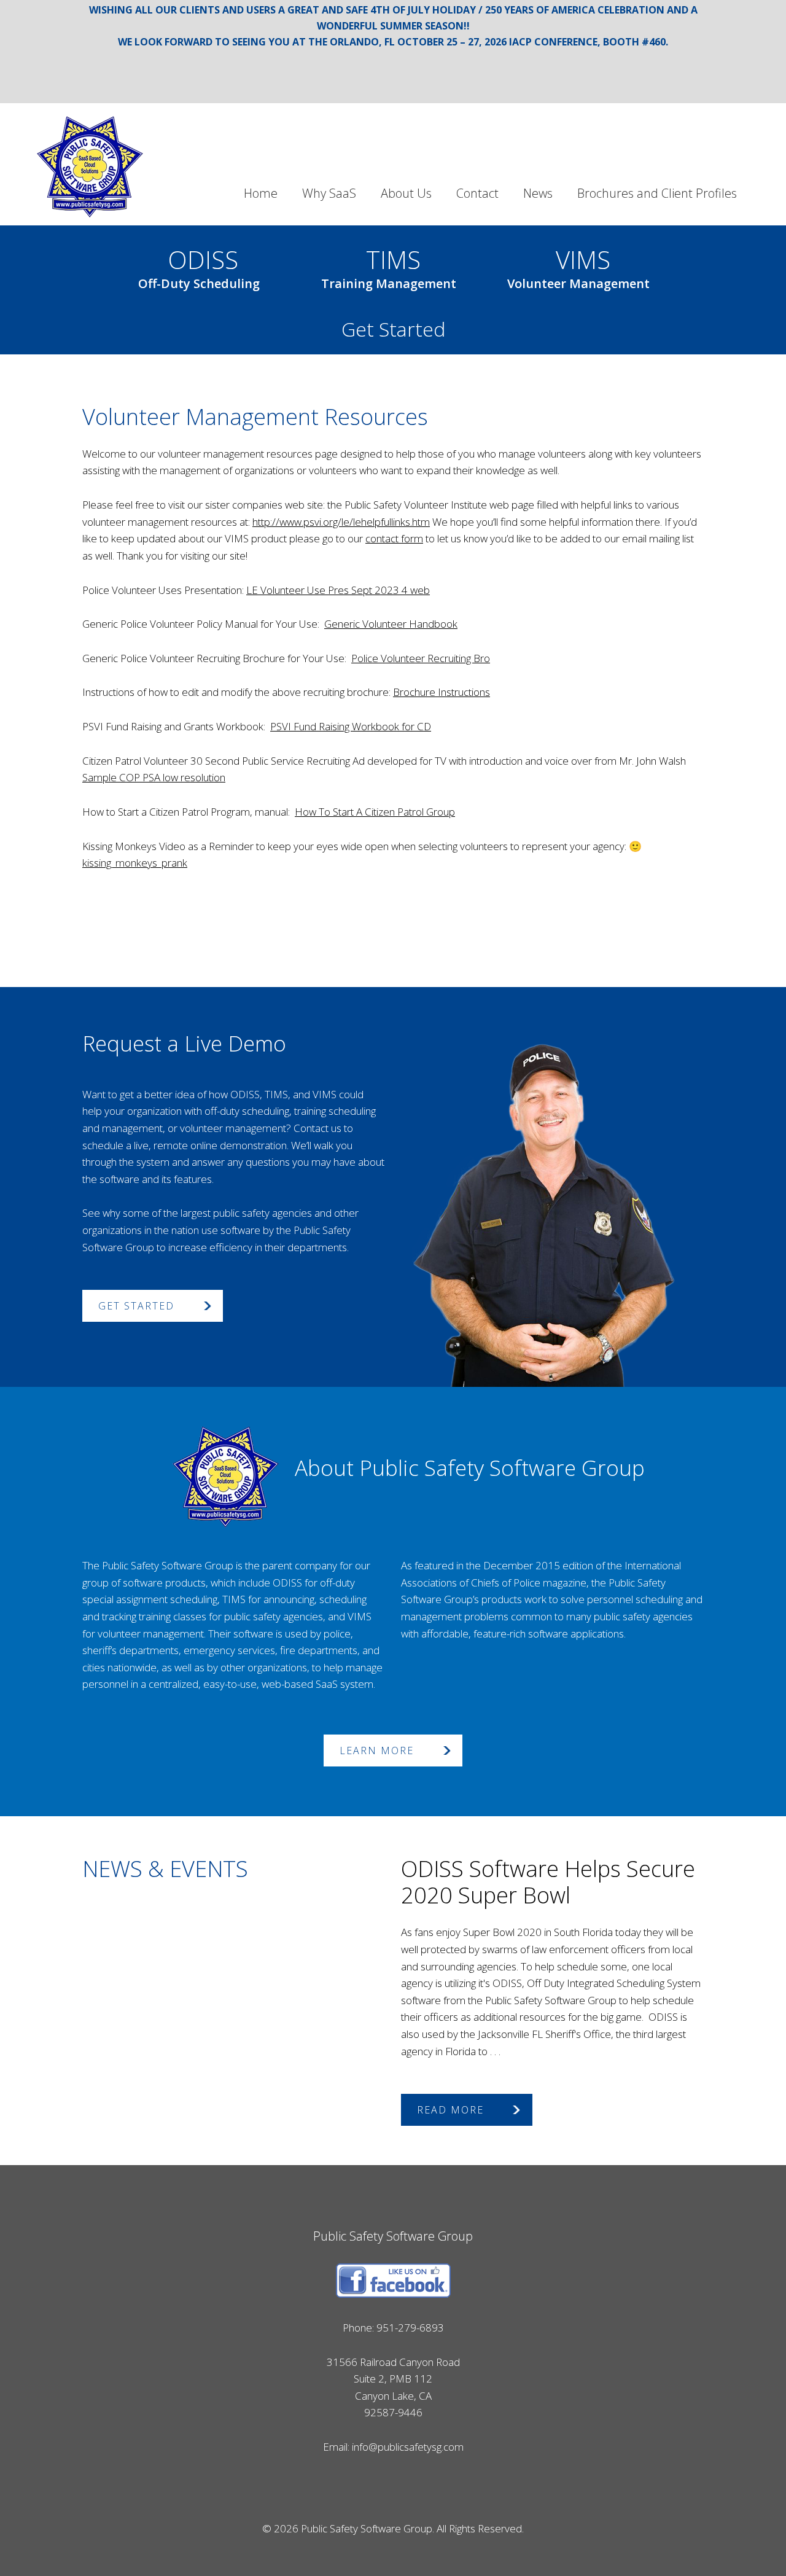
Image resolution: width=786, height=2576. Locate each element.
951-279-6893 (410, 2328)
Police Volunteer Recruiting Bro (421, 658)
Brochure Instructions (442, 692)
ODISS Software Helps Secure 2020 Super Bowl (548, 1882)
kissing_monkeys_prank (135, 863)
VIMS (578, 265)
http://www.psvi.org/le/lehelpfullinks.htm (341, 522)
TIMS (389, 265)
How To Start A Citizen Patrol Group (375, 812)
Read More (450, 2110)
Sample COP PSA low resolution (154, 777)
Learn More (377, 1751)
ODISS (199, 265)
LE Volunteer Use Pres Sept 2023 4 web (338, 590)
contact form (394, 538)
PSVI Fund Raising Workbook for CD (351, 726)
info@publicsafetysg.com (408, 2447)
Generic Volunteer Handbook (391, 624)
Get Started (393, 329)
